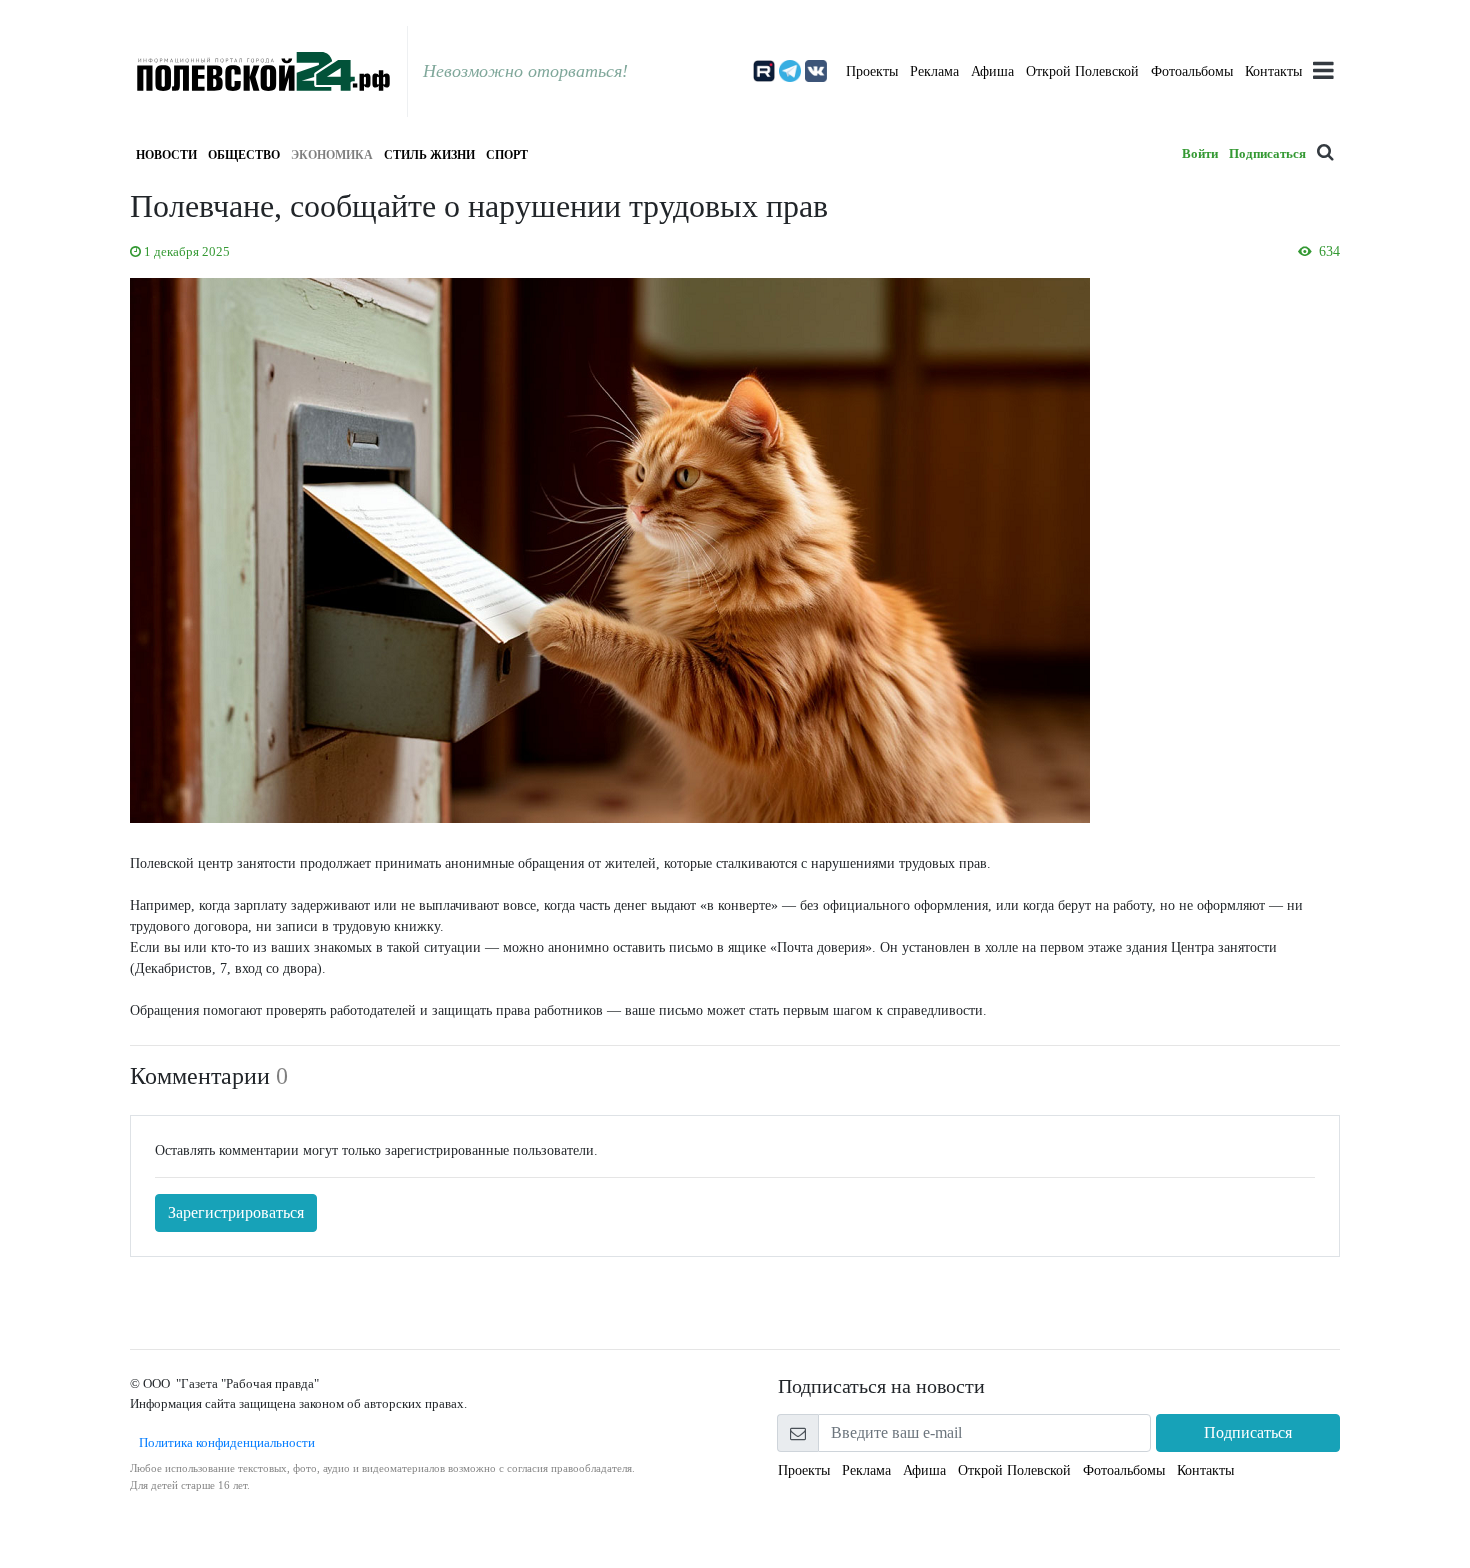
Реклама (934, 71)
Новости (166, 155)
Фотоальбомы (1192, 71)
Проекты (872, 71)
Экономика (332, 155)
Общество (244, 155)
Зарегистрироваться (236, 1212)
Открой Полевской (1082, 71)
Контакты (1273, 71)
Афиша (992, 71)
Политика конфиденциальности (222, 1442)
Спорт (507, 155)
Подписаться (1267, 153)
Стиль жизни (429, 155)
